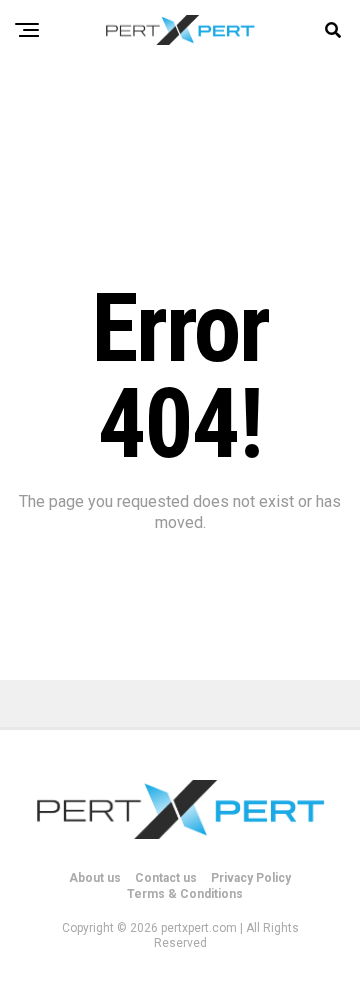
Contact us (166, 878)
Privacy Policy (251, 878)
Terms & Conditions (185, 894)
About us (95, 878)
